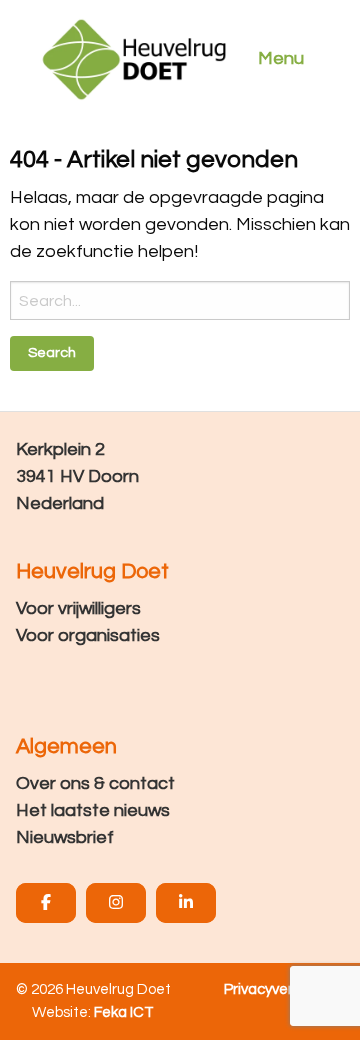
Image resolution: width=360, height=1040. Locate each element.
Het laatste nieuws (93, 810)
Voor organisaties (88, 635)
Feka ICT (124, 1012)
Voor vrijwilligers (78, 608)
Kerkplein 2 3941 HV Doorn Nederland (77, 476)
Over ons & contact (95, 783)
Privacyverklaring (281, 989)
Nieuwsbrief (65, 837)
